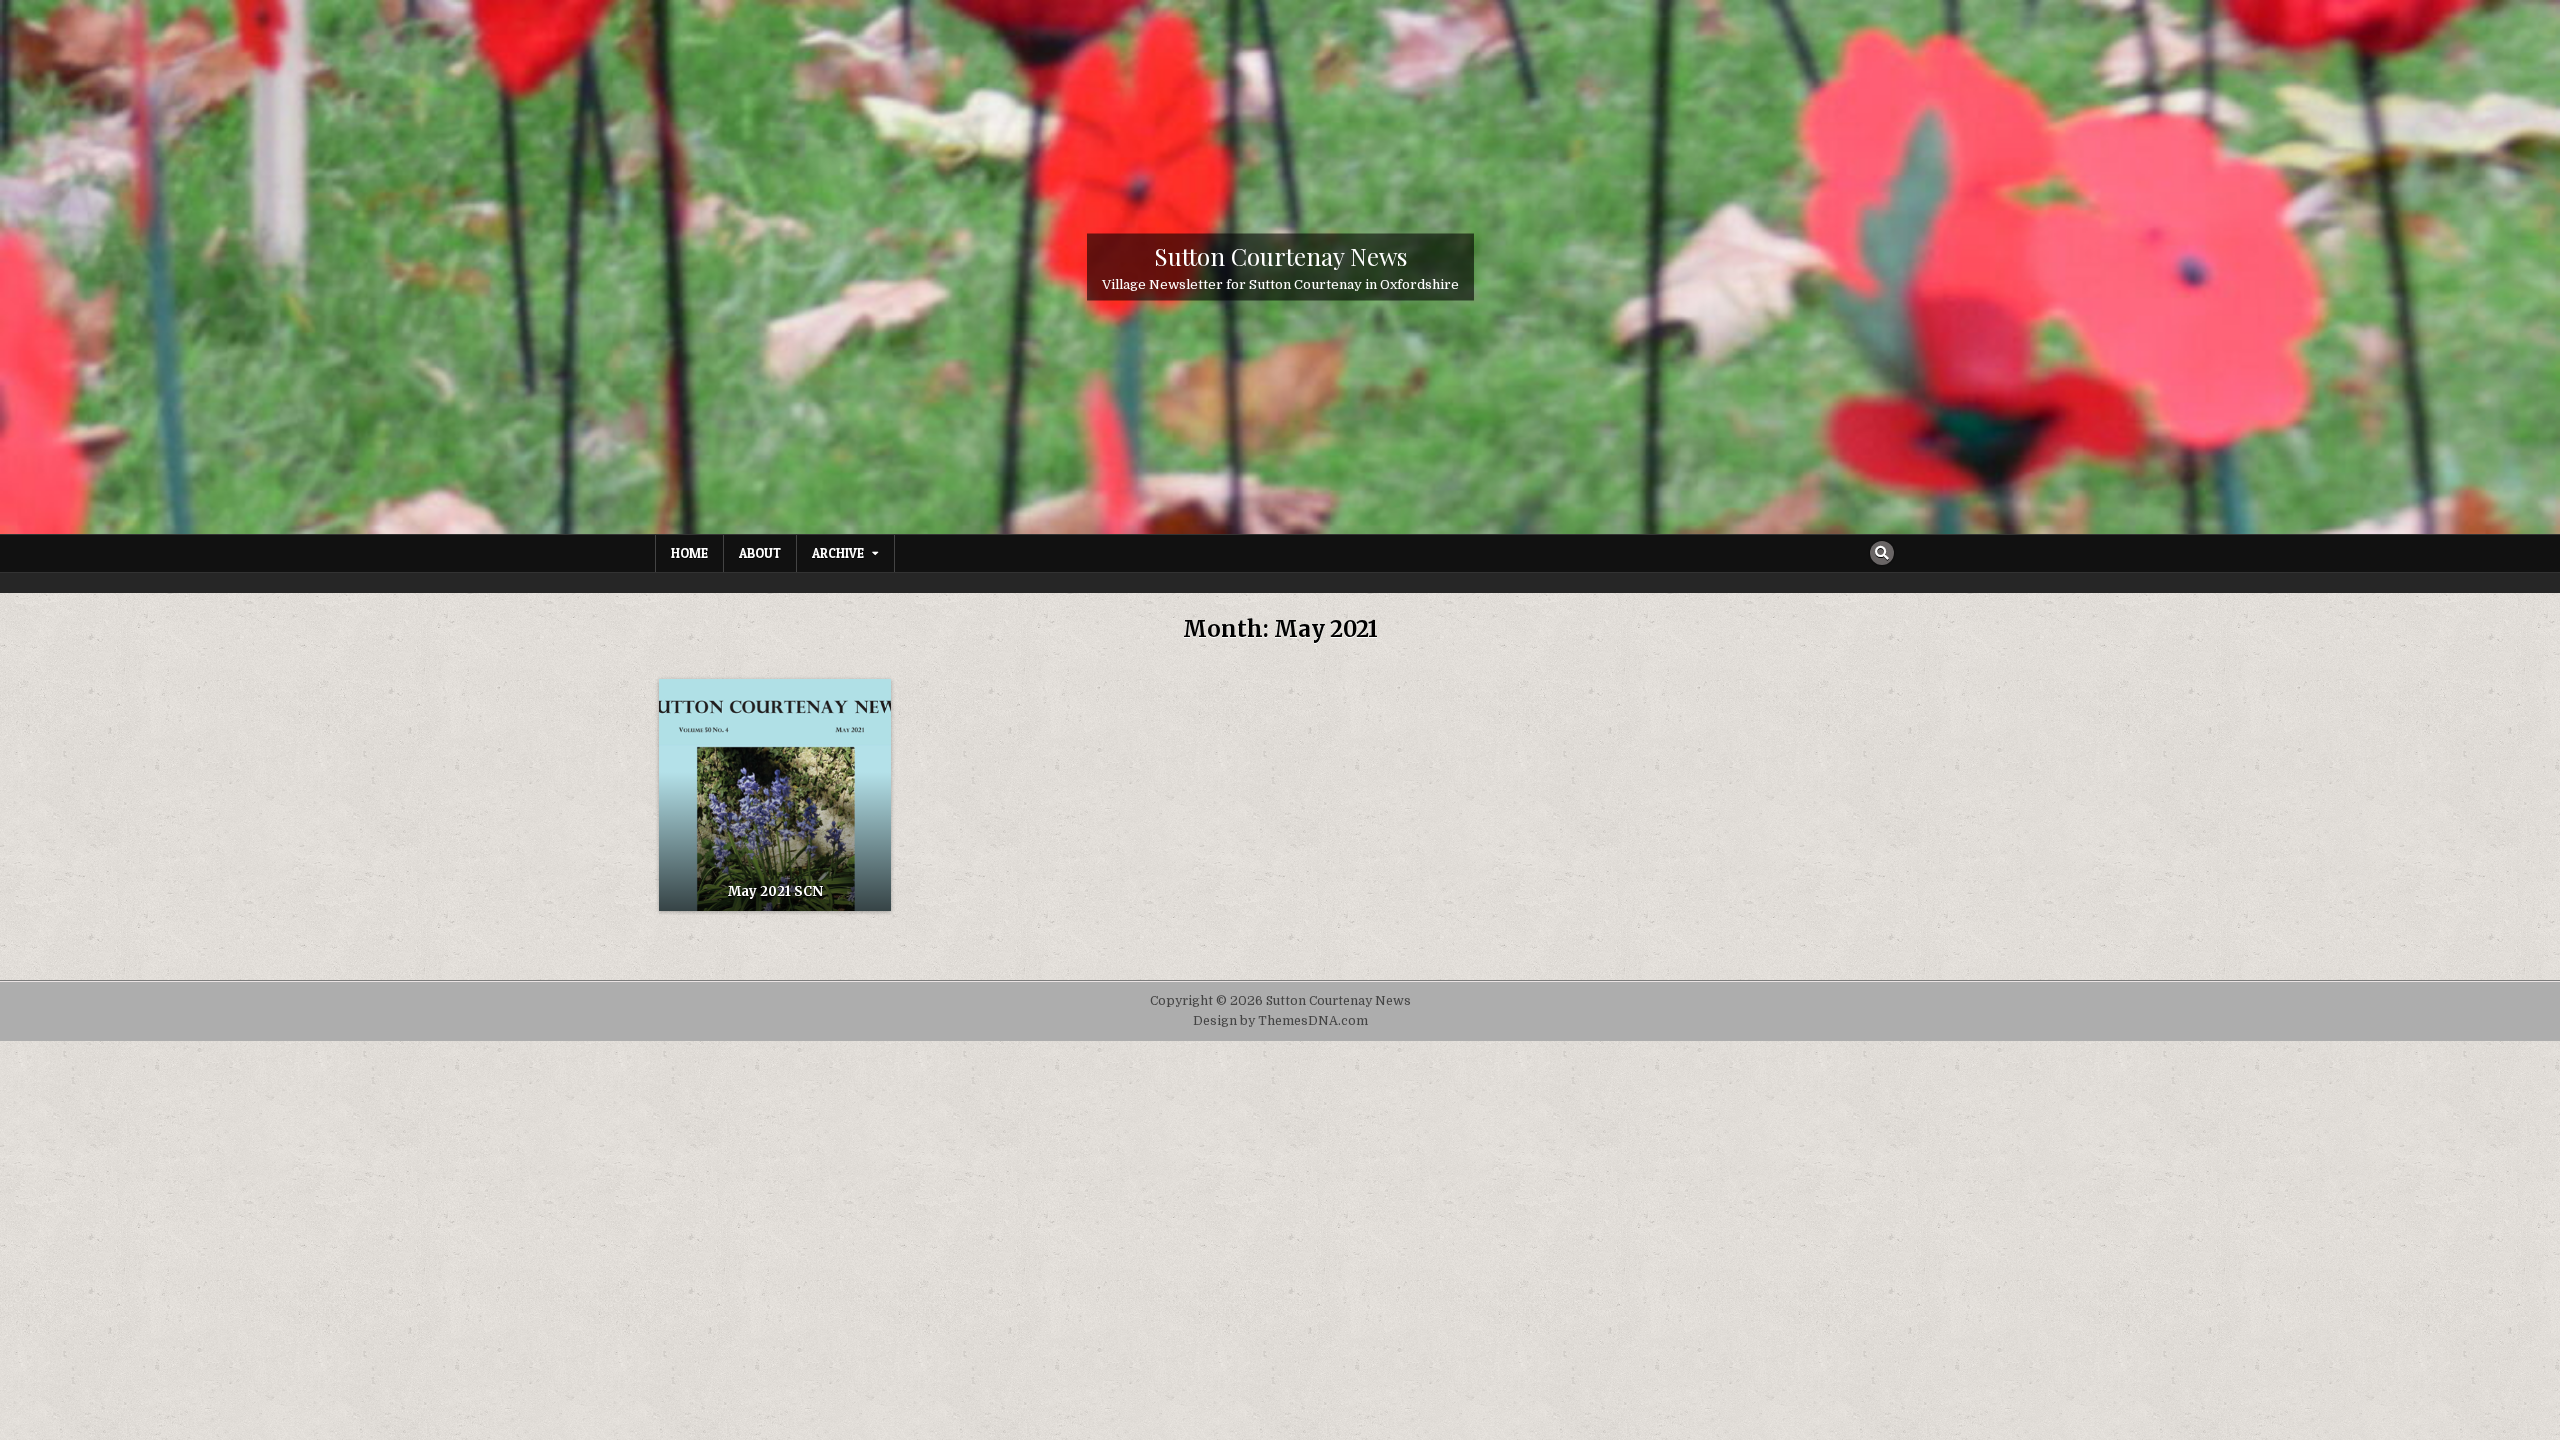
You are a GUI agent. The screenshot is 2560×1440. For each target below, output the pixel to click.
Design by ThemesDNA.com (1280, 1021)
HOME (689, 553)
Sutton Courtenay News (1280, 255)
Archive (838, 553)
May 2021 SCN (775, 891)
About (760, 553)
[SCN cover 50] (775, 795)
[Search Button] (1882, 553)
